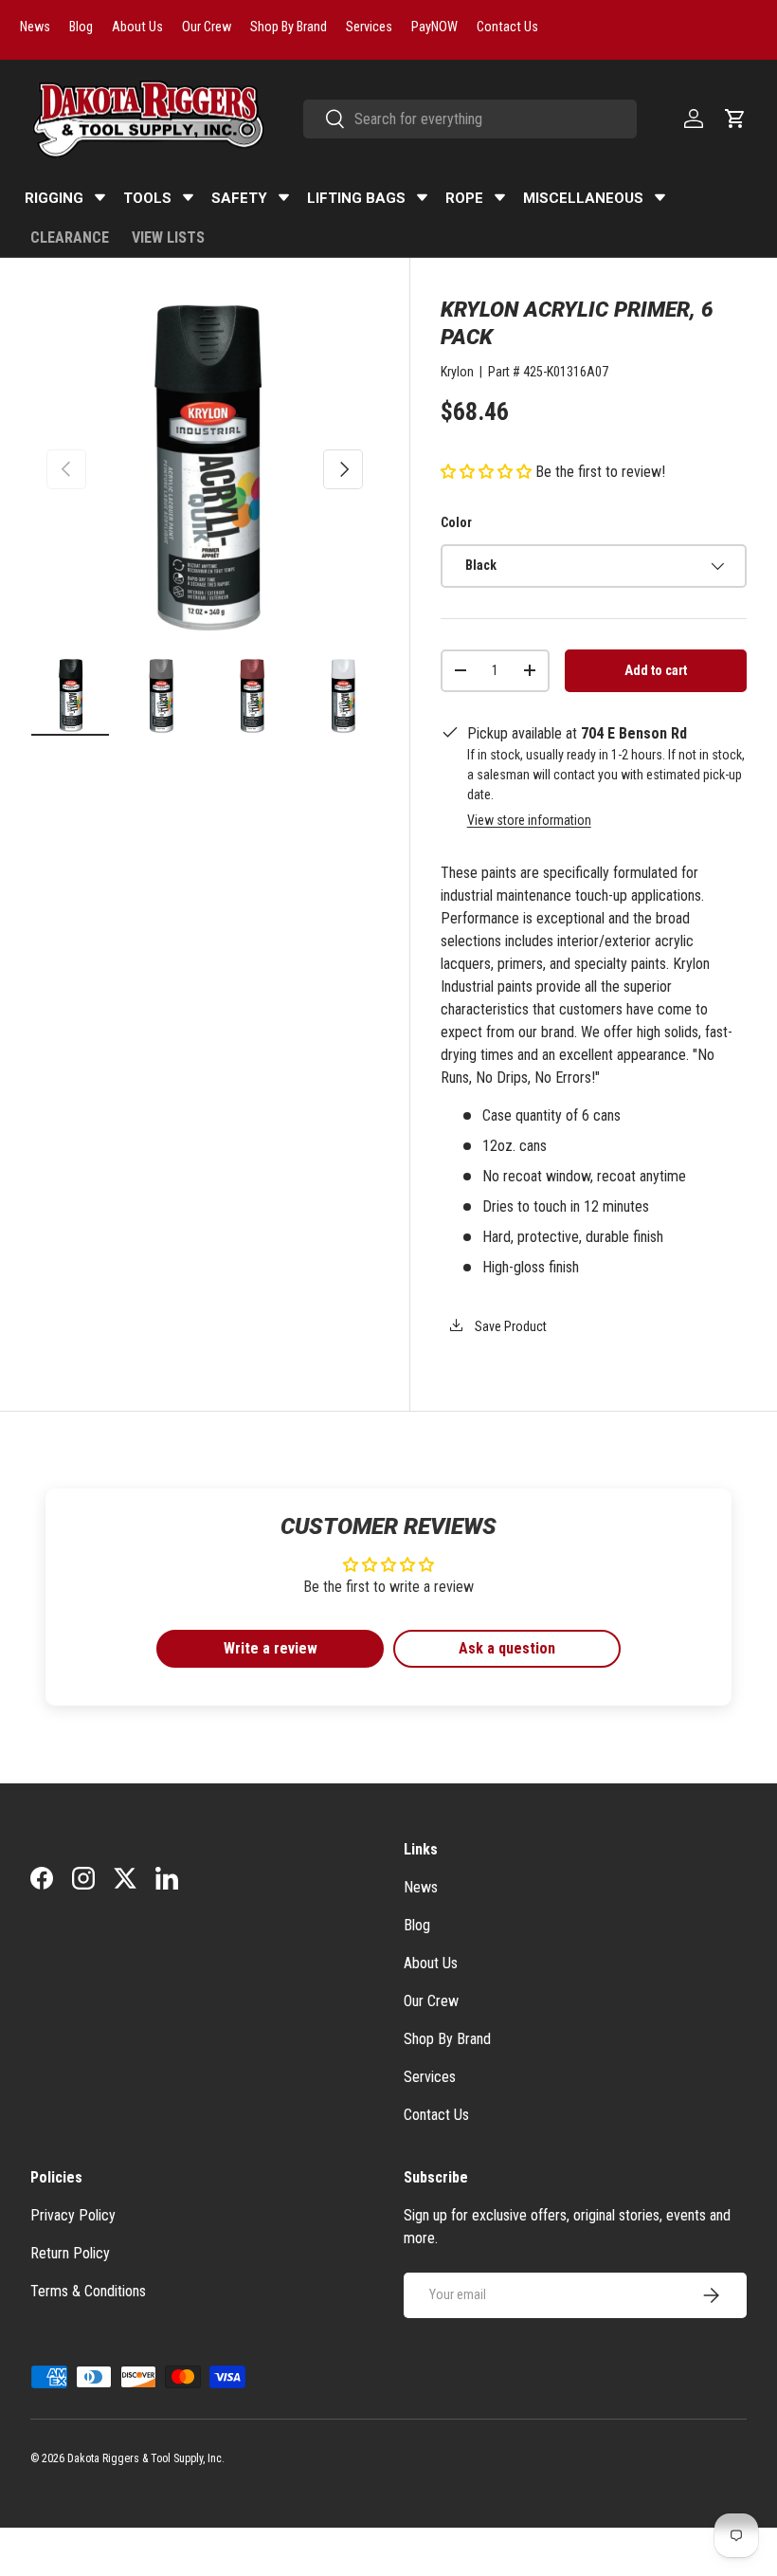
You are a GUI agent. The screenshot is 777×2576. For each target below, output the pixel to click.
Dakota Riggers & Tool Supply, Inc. (146, 2458)
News (421, 1887)
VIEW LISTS (168, 238)
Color (456, 522)
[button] (735, 119)
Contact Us (436, 2115)
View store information (529, 820)
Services (430, 2077)
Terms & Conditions (88, 2291)
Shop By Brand (447, 2039)
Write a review (271, 1648)
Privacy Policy (73, 2215)
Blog (417, 1925)
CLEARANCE (70, 238)
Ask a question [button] (507, 1648)
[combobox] (470, 119)
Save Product (509, 1326)
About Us (431, 1963)
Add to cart (656, 670)
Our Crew (431, 2001)
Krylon (457, 372)
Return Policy (70, 2253)
